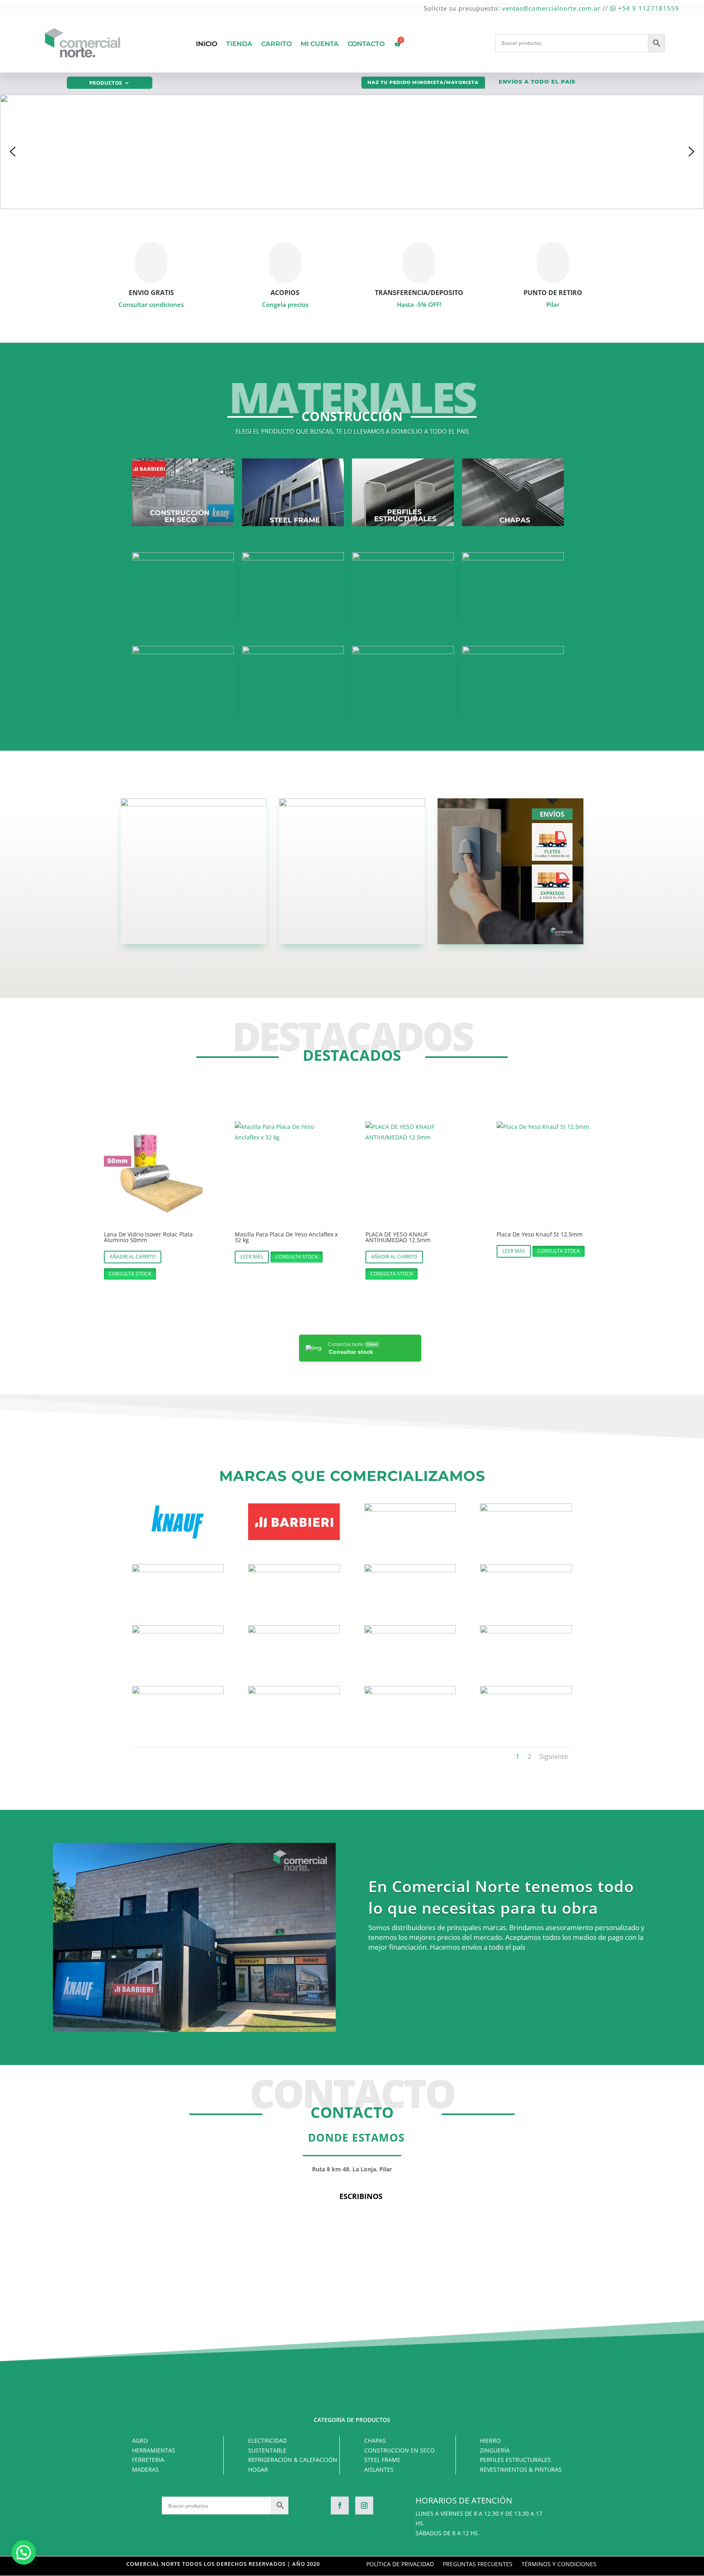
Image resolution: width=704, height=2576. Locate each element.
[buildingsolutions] (294, 1570)
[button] (352, 152)
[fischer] (178, 1631)
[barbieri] (294, 1538)
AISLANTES (379, 2469)
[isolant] (410, 1631)
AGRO (140, 2440)
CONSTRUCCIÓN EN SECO (399, 2450)
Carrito (276, 44)
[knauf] (178, 1538)
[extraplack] (526, 1570)
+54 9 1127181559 (648, 8)
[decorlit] (526, 1692)
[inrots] (294, 1631)
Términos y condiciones (559, 2565)
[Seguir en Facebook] (340, 2505)
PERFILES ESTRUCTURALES (515, 2460)
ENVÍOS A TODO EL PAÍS (537, 82)
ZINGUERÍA (495, 2450)
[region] (352, 152)
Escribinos (361, 2196)
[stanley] (294, 1692)
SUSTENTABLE (267, 2450)
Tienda (239, 44)
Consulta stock (130, 1274)
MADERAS (145, 2469)
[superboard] (410, 1692)
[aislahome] (526, 1509)
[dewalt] (410, 1570)
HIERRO (490, 2440)
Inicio (207, 44)
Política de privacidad (400, 2565)
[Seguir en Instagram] (364, 2505)
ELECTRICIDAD (267, 2440)
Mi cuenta (320, 44)
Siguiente (554, 1756)
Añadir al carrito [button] (133, 1257)
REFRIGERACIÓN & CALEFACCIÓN (293, 2460)
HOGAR (258, 2469)
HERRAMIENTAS (154, 2450)
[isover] (526, 1631)
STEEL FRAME (382, 2460)
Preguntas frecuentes (478, 2565)
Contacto (366, 44)
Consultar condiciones (151, 304)
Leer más (252, 1257)
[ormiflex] (178, 1692)
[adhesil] (410, 1509)
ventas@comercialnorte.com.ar (551, 8)
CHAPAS (375, 2440)
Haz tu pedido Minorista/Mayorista (423, 82)
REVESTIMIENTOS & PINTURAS (521, 2469)
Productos (106, 83)
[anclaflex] (178, 1570)
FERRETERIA (148, 2460)
